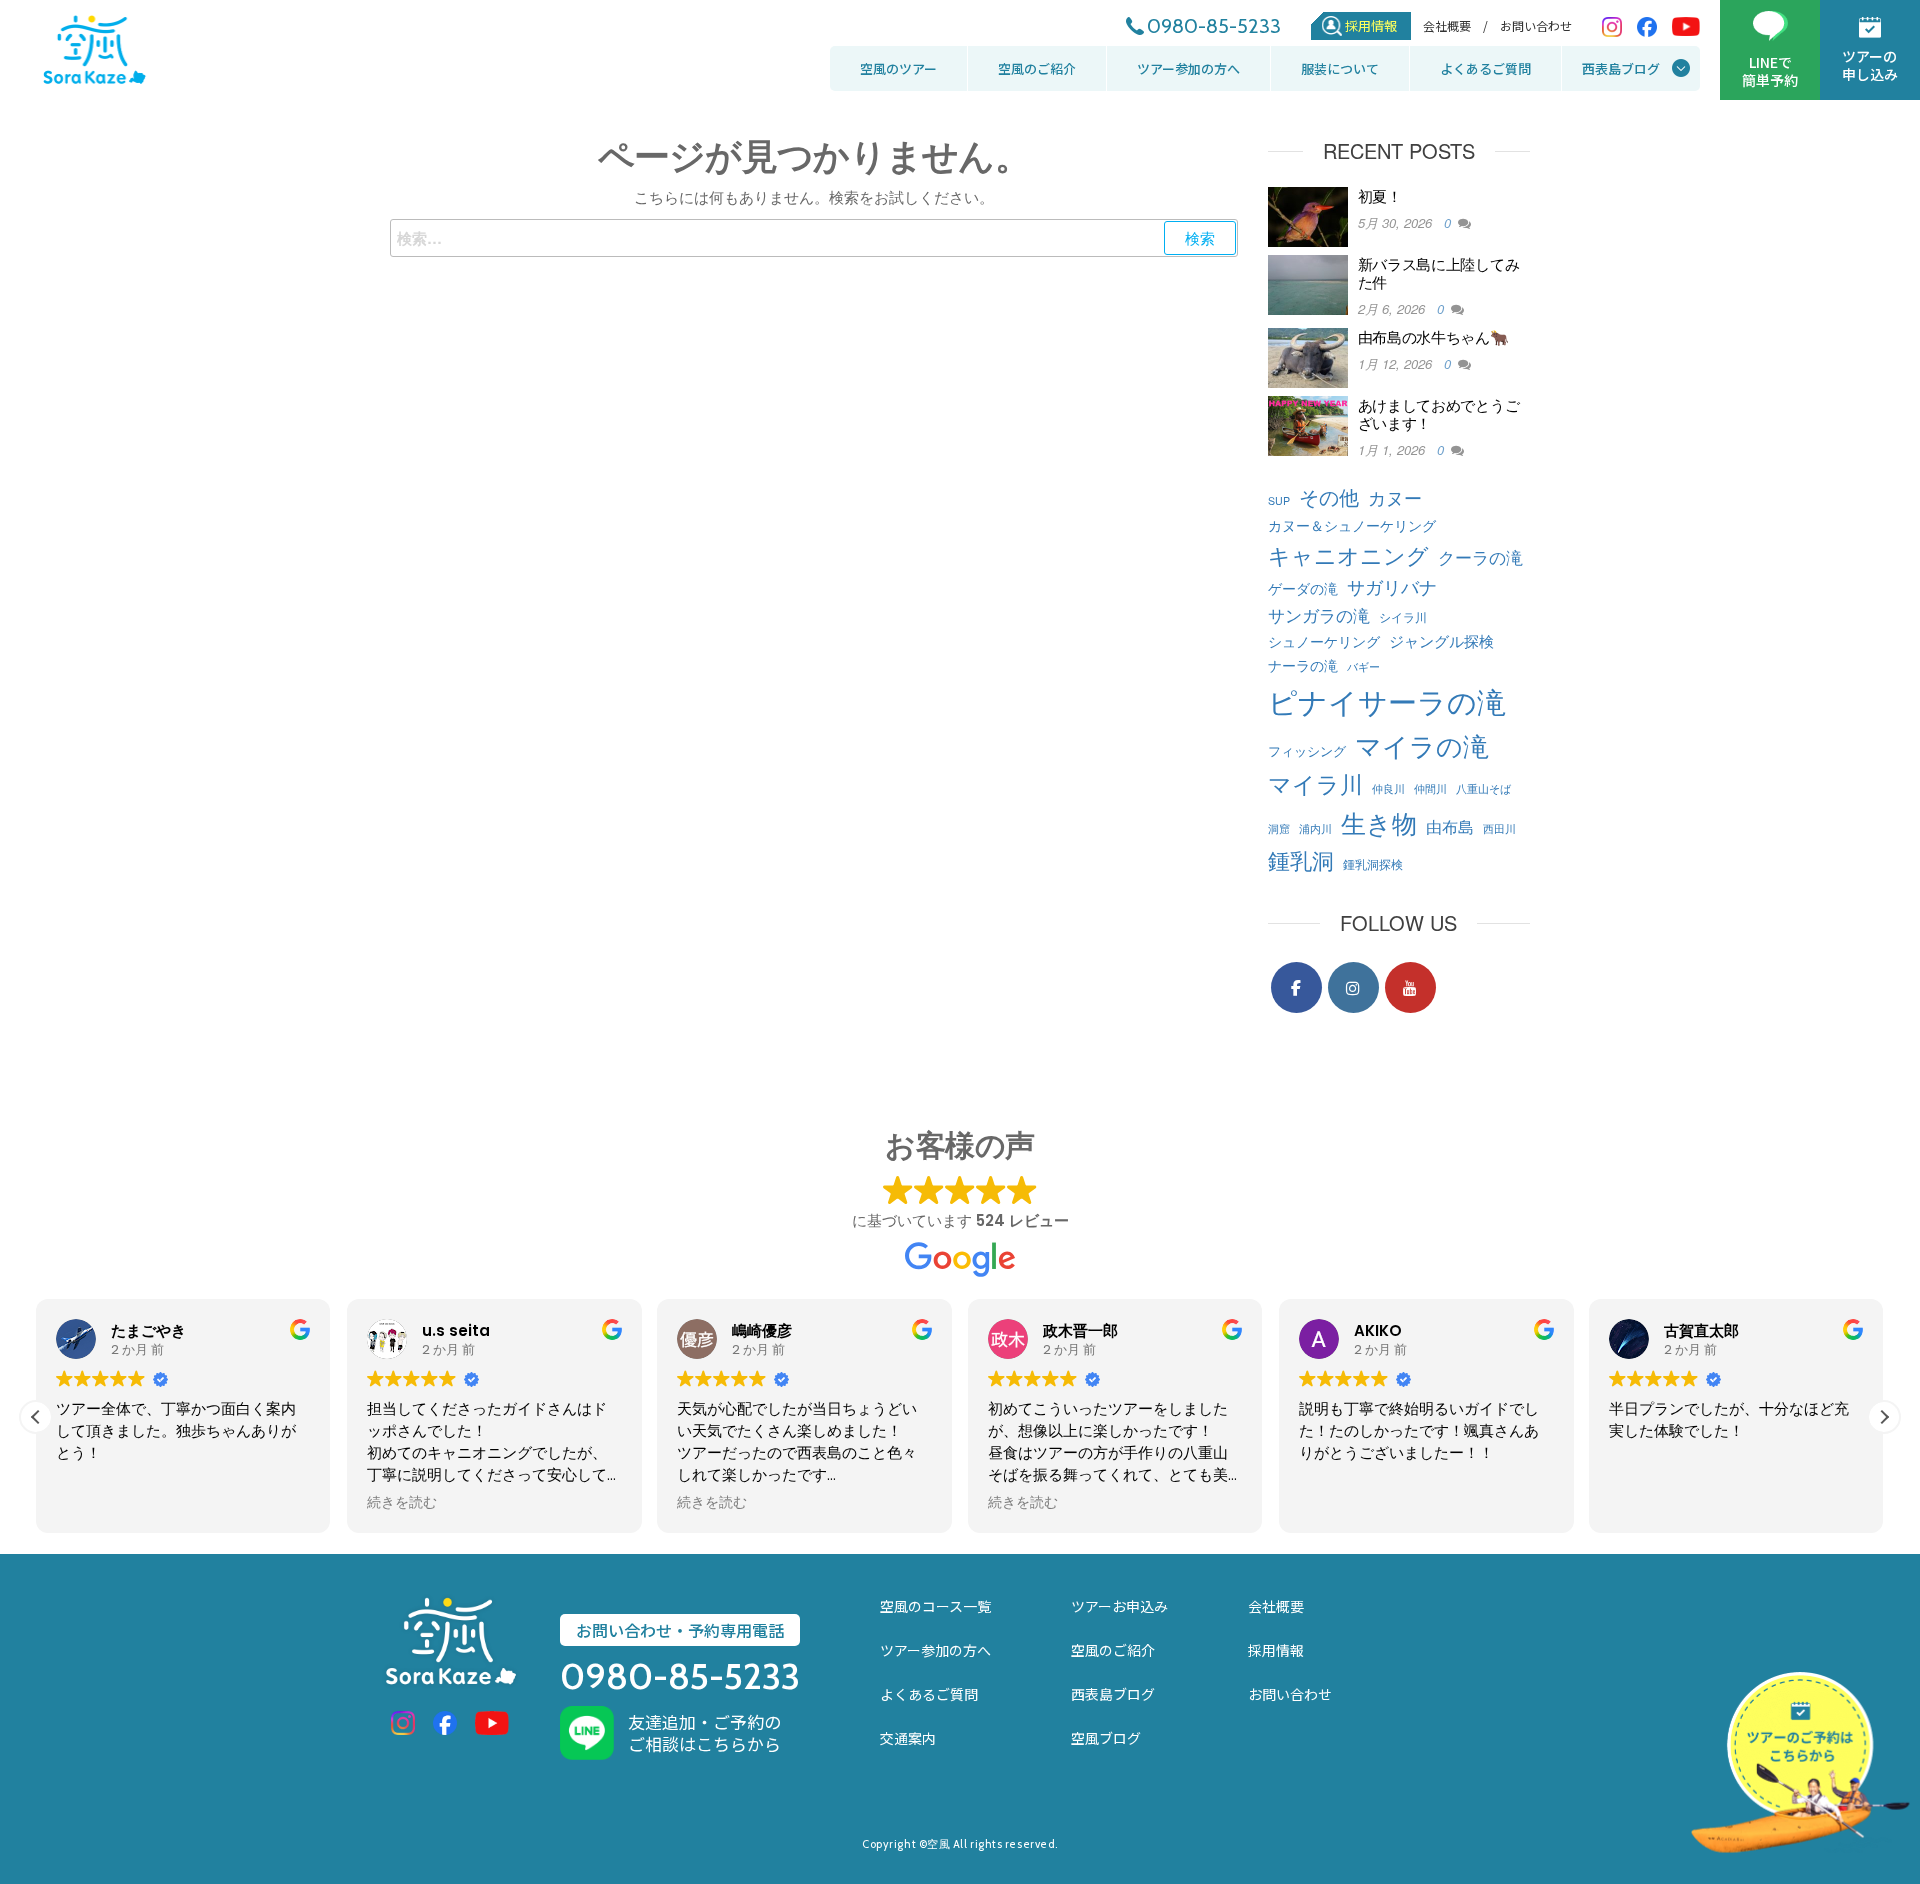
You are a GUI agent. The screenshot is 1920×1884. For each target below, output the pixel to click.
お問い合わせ (1536, 26)
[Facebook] (1296, 987)
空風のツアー (898, 68)
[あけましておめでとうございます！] (1308, 423)
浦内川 (1315, 828)
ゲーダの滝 (1303, 588)
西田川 (1499, 828)
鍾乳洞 (1301, 859)
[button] (1884, 1417)
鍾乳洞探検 (1373, 863)
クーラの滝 (1480, 556)
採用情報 (1371, 25)
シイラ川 (1403, 616)
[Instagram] (1353, 987)
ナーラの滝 (1303, 664)
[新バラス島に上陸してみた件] (1308, 282)
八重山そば (1483, 788)
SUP (1279, 500)
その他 (1329, 496)
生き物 (1379, 822)
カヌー (1395, 497)
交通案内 (908, 1738)
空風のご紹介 (1037, 68)
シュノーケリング (1324, 640)
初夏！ (1380, 195)
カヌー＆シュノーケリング (1352, 524)
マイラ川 (1315, 783)
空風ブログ (1106, 1738)
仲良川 (1388, 788)
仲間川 (1430, 788)
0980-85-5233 (1214, 26)
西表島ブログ (1621, 68)
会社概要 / (1455, 26)
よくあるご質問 (1485, 68)
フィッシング (1307, 750)
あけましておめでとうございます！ (1439, 413)
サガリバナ (1392, 586)
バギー (1363, 666)
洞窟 (1279, 828)
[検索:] (814, 238)
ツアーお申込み (1119, 1606)
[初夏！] (1308, 214)
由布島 (1450, 826)
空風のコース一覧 (935, 1606)
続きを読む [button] (402, 1503)
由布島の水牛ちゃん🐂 (1433, 336)
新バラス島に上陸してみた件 (1439, 272)
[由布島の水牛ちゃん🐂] (1308, 355)
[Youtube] (1410, 987)
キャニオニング (1348, 554)
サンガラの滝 (1319, 614)
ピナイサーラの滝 (1387, 700)
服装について (1340, 68)
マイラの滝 (1422, 744)
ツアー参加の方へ (1188, 68)
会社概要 (1276, 1606)
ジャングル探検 (1441, 640)
